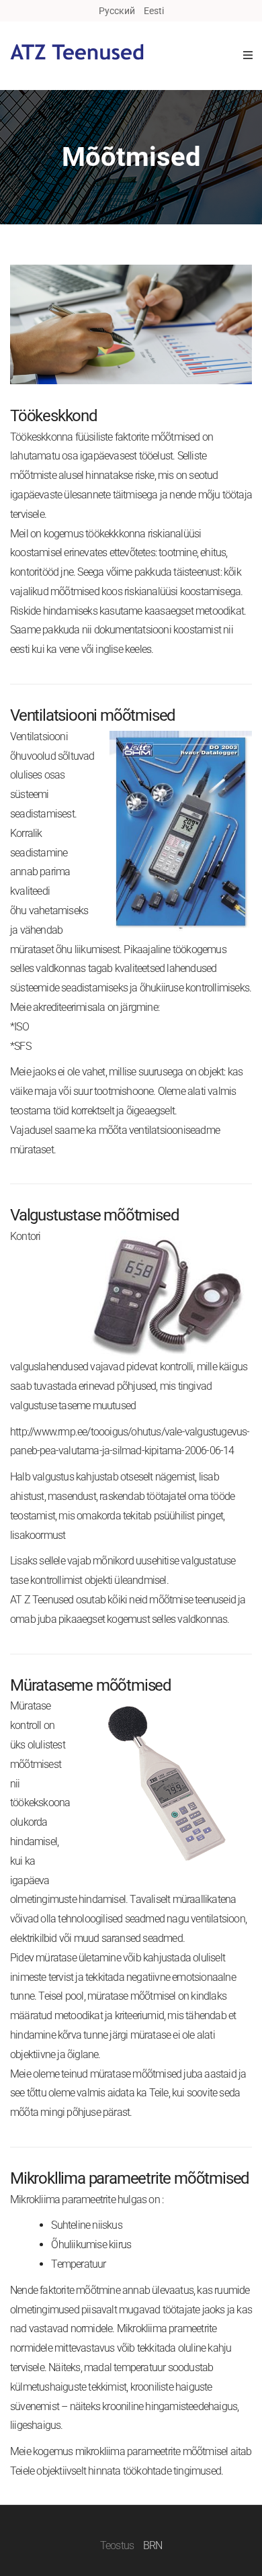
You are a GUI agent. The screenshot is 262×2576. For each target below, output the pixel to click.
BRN (153, 2545)
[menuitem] (117, 11)
